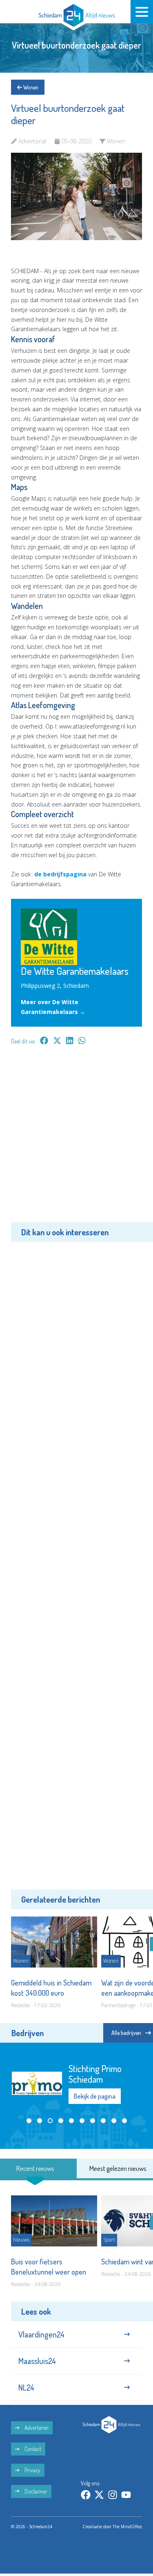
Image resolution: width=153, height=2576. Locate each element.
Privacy (32, 2470)
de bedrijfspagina (61, 874)
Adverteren (36, 2428)
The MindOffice (127, 2527)
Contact (32, 2449)
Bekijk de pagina (95, 2096)
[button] (29, 2121)
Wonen (30, 87)
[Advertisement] (76, 1140)
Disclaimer (35, 2491)
